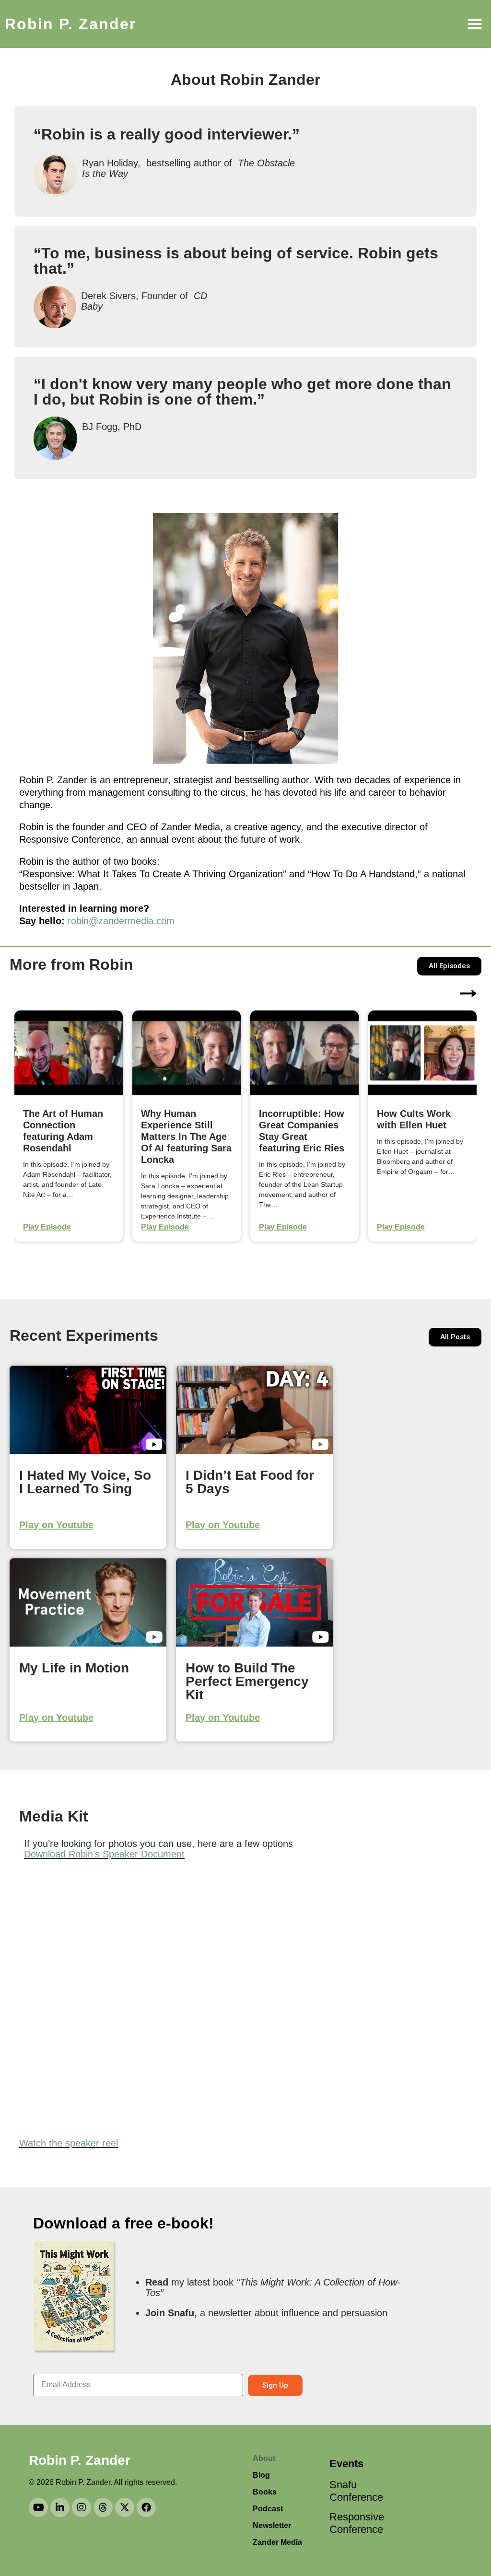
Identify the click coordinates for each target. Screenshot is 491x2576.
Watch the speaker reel (69, 2143)
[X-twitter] (125, 2507)
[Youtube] (38, 2507)
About (264, 2458)
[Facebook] (146, 2507)
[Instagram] (82, 2507)
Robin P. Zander (70, 24)
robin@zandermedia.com (121, 921)
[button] (475, 24)
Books (265, 2492)
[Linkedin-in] (60, 2507)
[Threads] (103, 2507)
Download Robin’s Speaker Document (104, 1854)
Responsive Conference (353, 2523)
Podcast (268, 2509)
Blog (261, 2475)
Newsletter (272, 2525)
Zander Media (277, 2542)
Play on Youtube (56, 1525)
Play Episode (47, 1227)
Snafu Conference (353, 2491)
